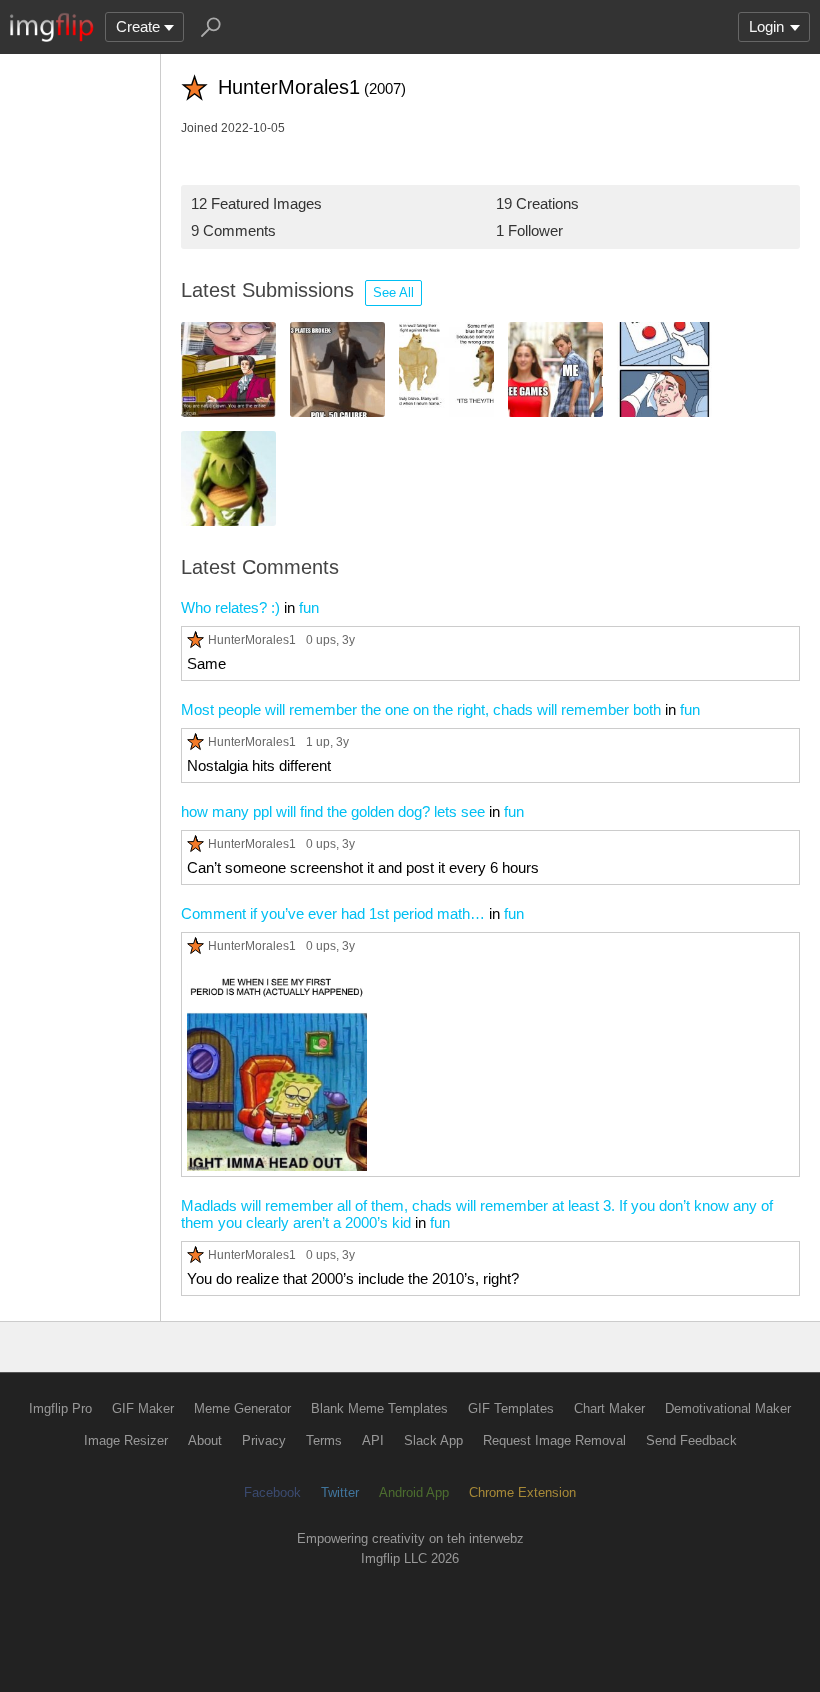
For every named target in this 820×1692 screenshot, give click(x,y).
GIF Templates (511, 1408)
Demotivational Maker (728, 1408)
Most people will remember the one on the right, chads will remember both (421, 709)
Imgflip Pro (60, 1408)
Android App (414, 1492)
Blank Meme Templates (379, 1408)
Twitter (340, 1492)
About (205, 1440)
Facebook (272, 1492)
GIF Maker (143, 1408)
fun (309, 607)
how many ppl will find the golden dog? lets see (333, 811)
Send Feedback (691, 1440)
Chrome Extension (522, 1492)
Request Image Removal (554, 1440)
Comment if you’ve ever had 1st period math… (333, 913)
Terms (324, 1440)
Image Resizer (126, 1440)
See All (393, 292)
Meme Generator (242, 1408)
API (373, 1440)
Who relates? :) (230, 607)
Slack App (433, 1440)
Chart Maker (609, 1408)
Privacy (264, 1440)
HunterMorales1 (252, 639)
